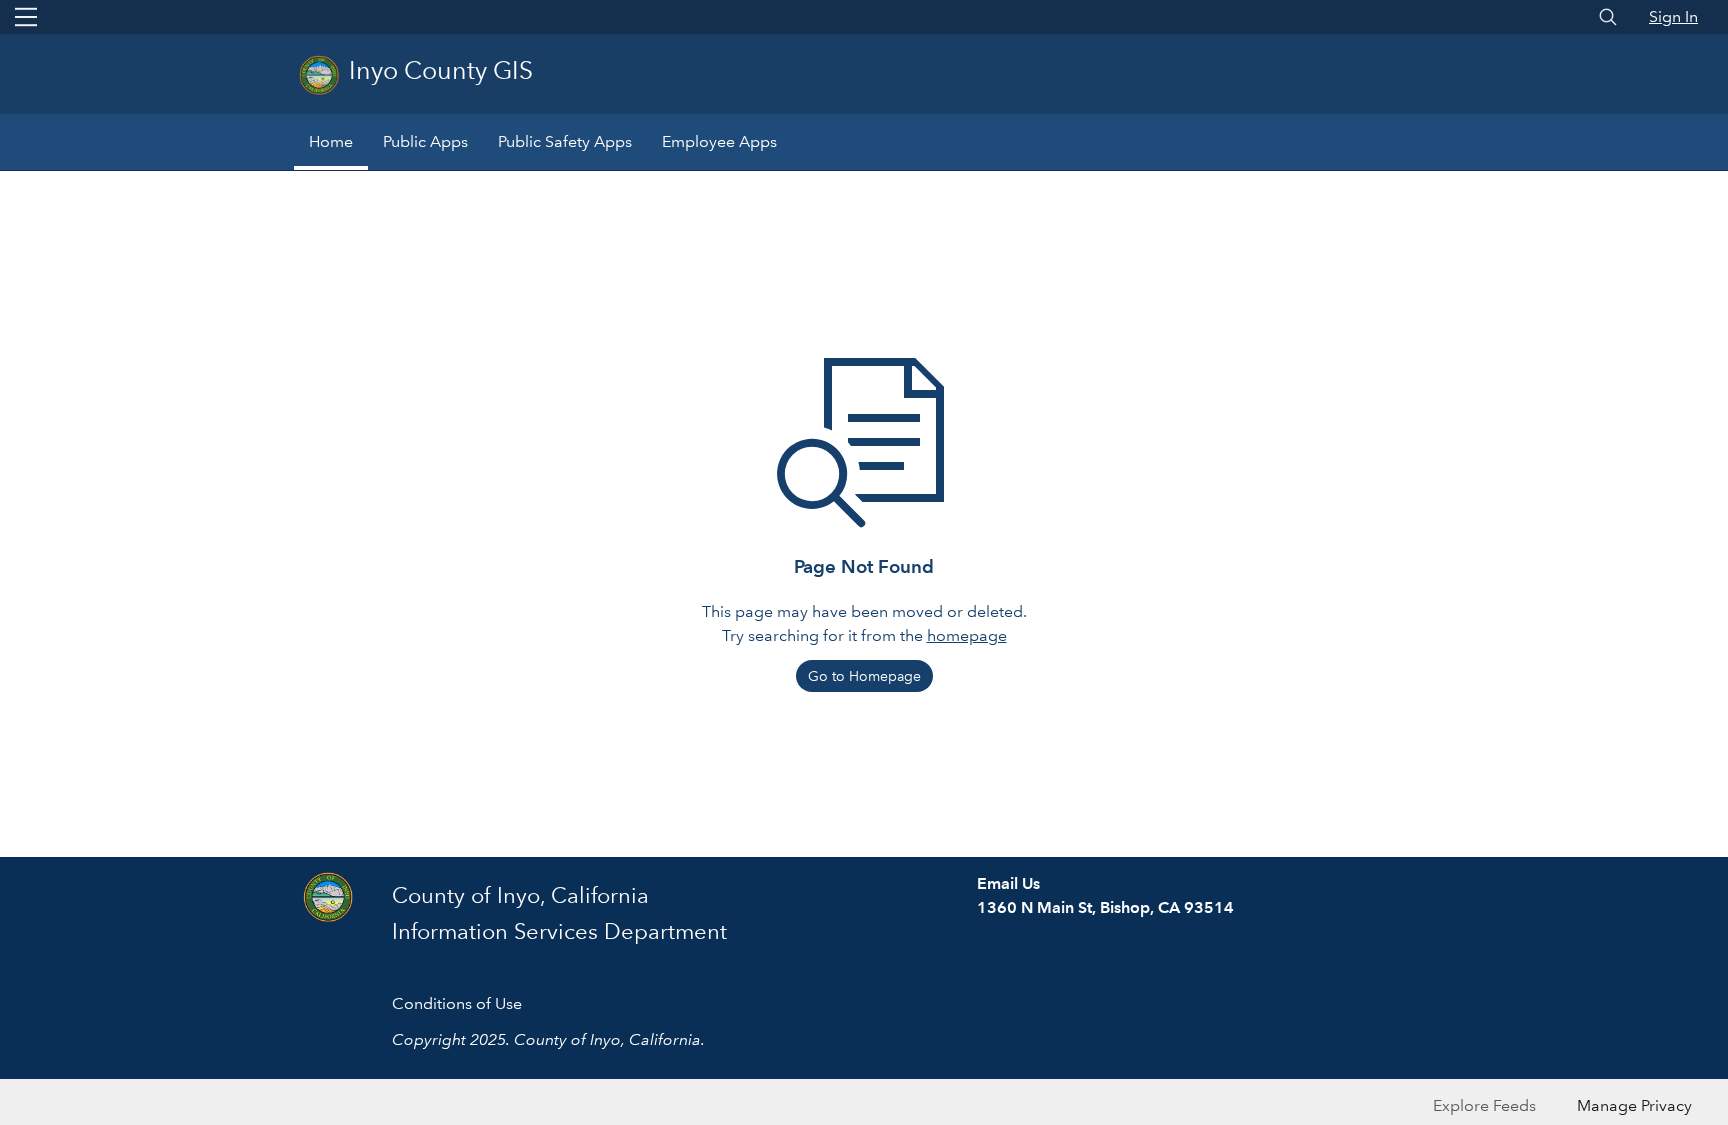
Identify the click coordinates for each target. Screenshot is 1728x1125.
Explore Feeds (1484, 1105)
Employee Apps (719, 141)
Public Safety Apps (565, 141)
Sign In (1673, 16)
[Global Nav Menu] (26, 17)
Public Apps (425, 141)
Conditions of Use (457, 1003)
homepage (967, 635)
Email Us (1008, 883)
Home (331, 141)
